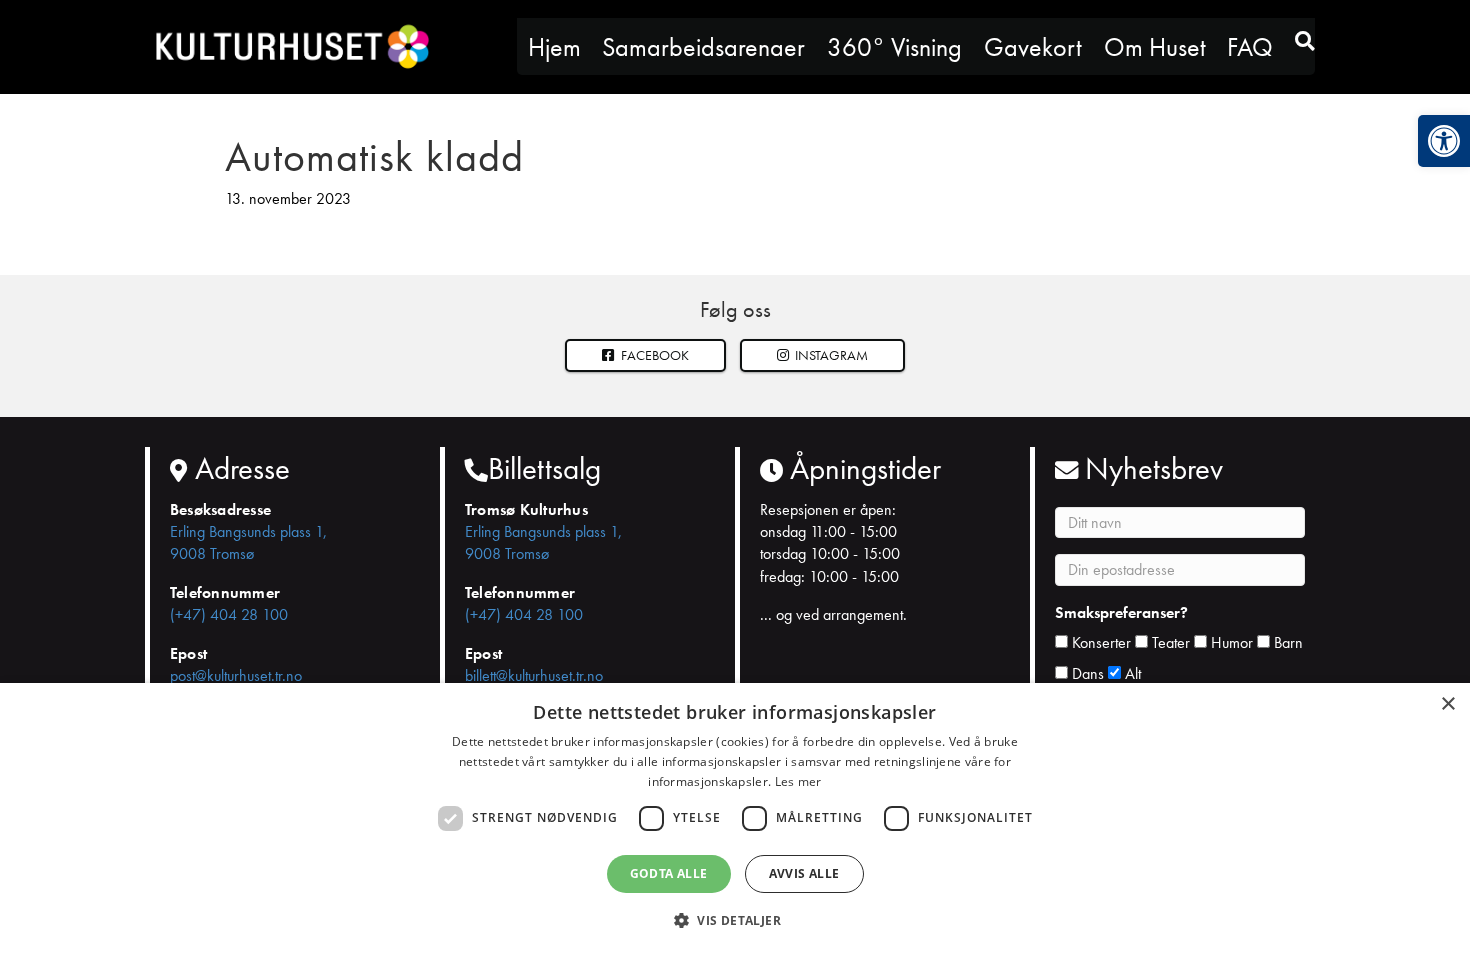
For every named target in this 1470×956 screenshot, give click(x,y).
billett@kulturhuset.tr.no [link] (534, 675)
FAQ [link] (1250, 47)
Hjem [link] (554, 47)
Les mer (798, 781)
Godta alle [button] (669, 873)
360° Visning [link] (894, 47)
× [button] (1447, 704)
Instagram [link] (830, 355)
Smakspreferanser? (1121, 612)
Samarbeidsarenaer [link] (703, 47)
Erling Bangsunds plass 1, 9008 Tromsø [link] (248, 542)
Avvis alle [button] (804, 873)
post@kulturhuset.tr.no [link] (236, 675)
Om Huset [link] (1155, 47)
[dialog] (735, 819)
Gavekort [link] (1033, 47)
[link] (1444, 141)
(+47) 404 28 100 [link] (229, 614)
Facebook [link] (653, 355)
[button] (823, 355)
